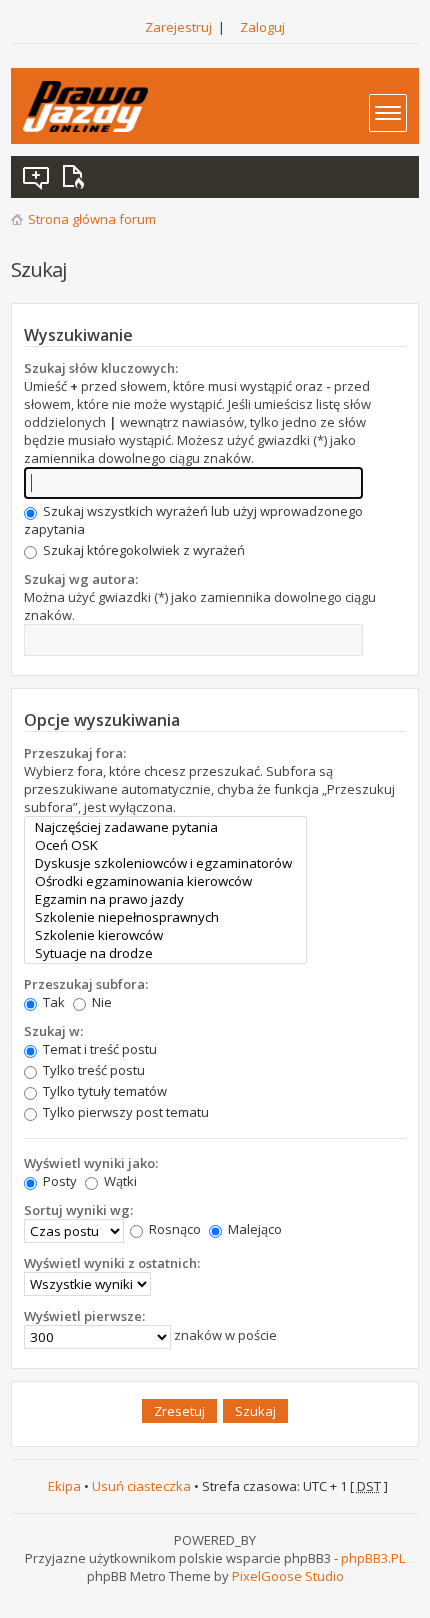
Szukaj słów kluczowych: (101, 368)
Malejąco (253, 1229)
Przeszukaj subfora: (86, 984)
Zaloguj (262, 27)
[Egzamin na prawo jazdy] (165, 899)
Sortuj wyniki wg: (78, 1210)
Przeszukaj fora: (75, 753)
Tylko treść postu (92, 1070)
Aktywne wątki (77, 177)
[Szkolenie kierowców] (165, 935)
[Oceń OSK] (165, 845)
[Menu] (388, 113)
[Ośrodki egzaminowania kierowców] (165, 881)
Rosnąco (173, 1229)
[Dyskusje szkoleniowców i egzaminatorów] (165, 863)
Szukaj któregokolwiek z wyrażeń (142, 550)
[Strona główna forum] (85, 106)
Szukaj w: (53, 1031)
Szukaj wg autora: (81, 579)
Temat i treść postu (98, 1049)
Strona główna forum (92, 219)
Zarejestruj (178, 27)
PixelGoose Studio (288, 1576)
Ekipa (64, 1486)
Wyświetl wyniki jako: (91, 1163)
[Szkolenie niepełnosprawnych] (165, 917)
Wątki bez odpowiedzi (37, 177)
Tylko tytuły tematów (103, 1091)
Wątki (119, 1181)
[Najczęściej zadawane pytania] (165, 827)
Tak (52, 1002)
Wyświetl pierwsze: (84, 1316)
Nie (100, 1002)
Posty (58, 1181)
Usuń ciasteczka (141, 1486)
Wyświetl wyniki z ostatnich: (112, 1263)
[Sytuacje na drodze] (165, 953)
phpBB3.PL (373, 1558)
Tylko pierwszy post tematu (124, 1112)
